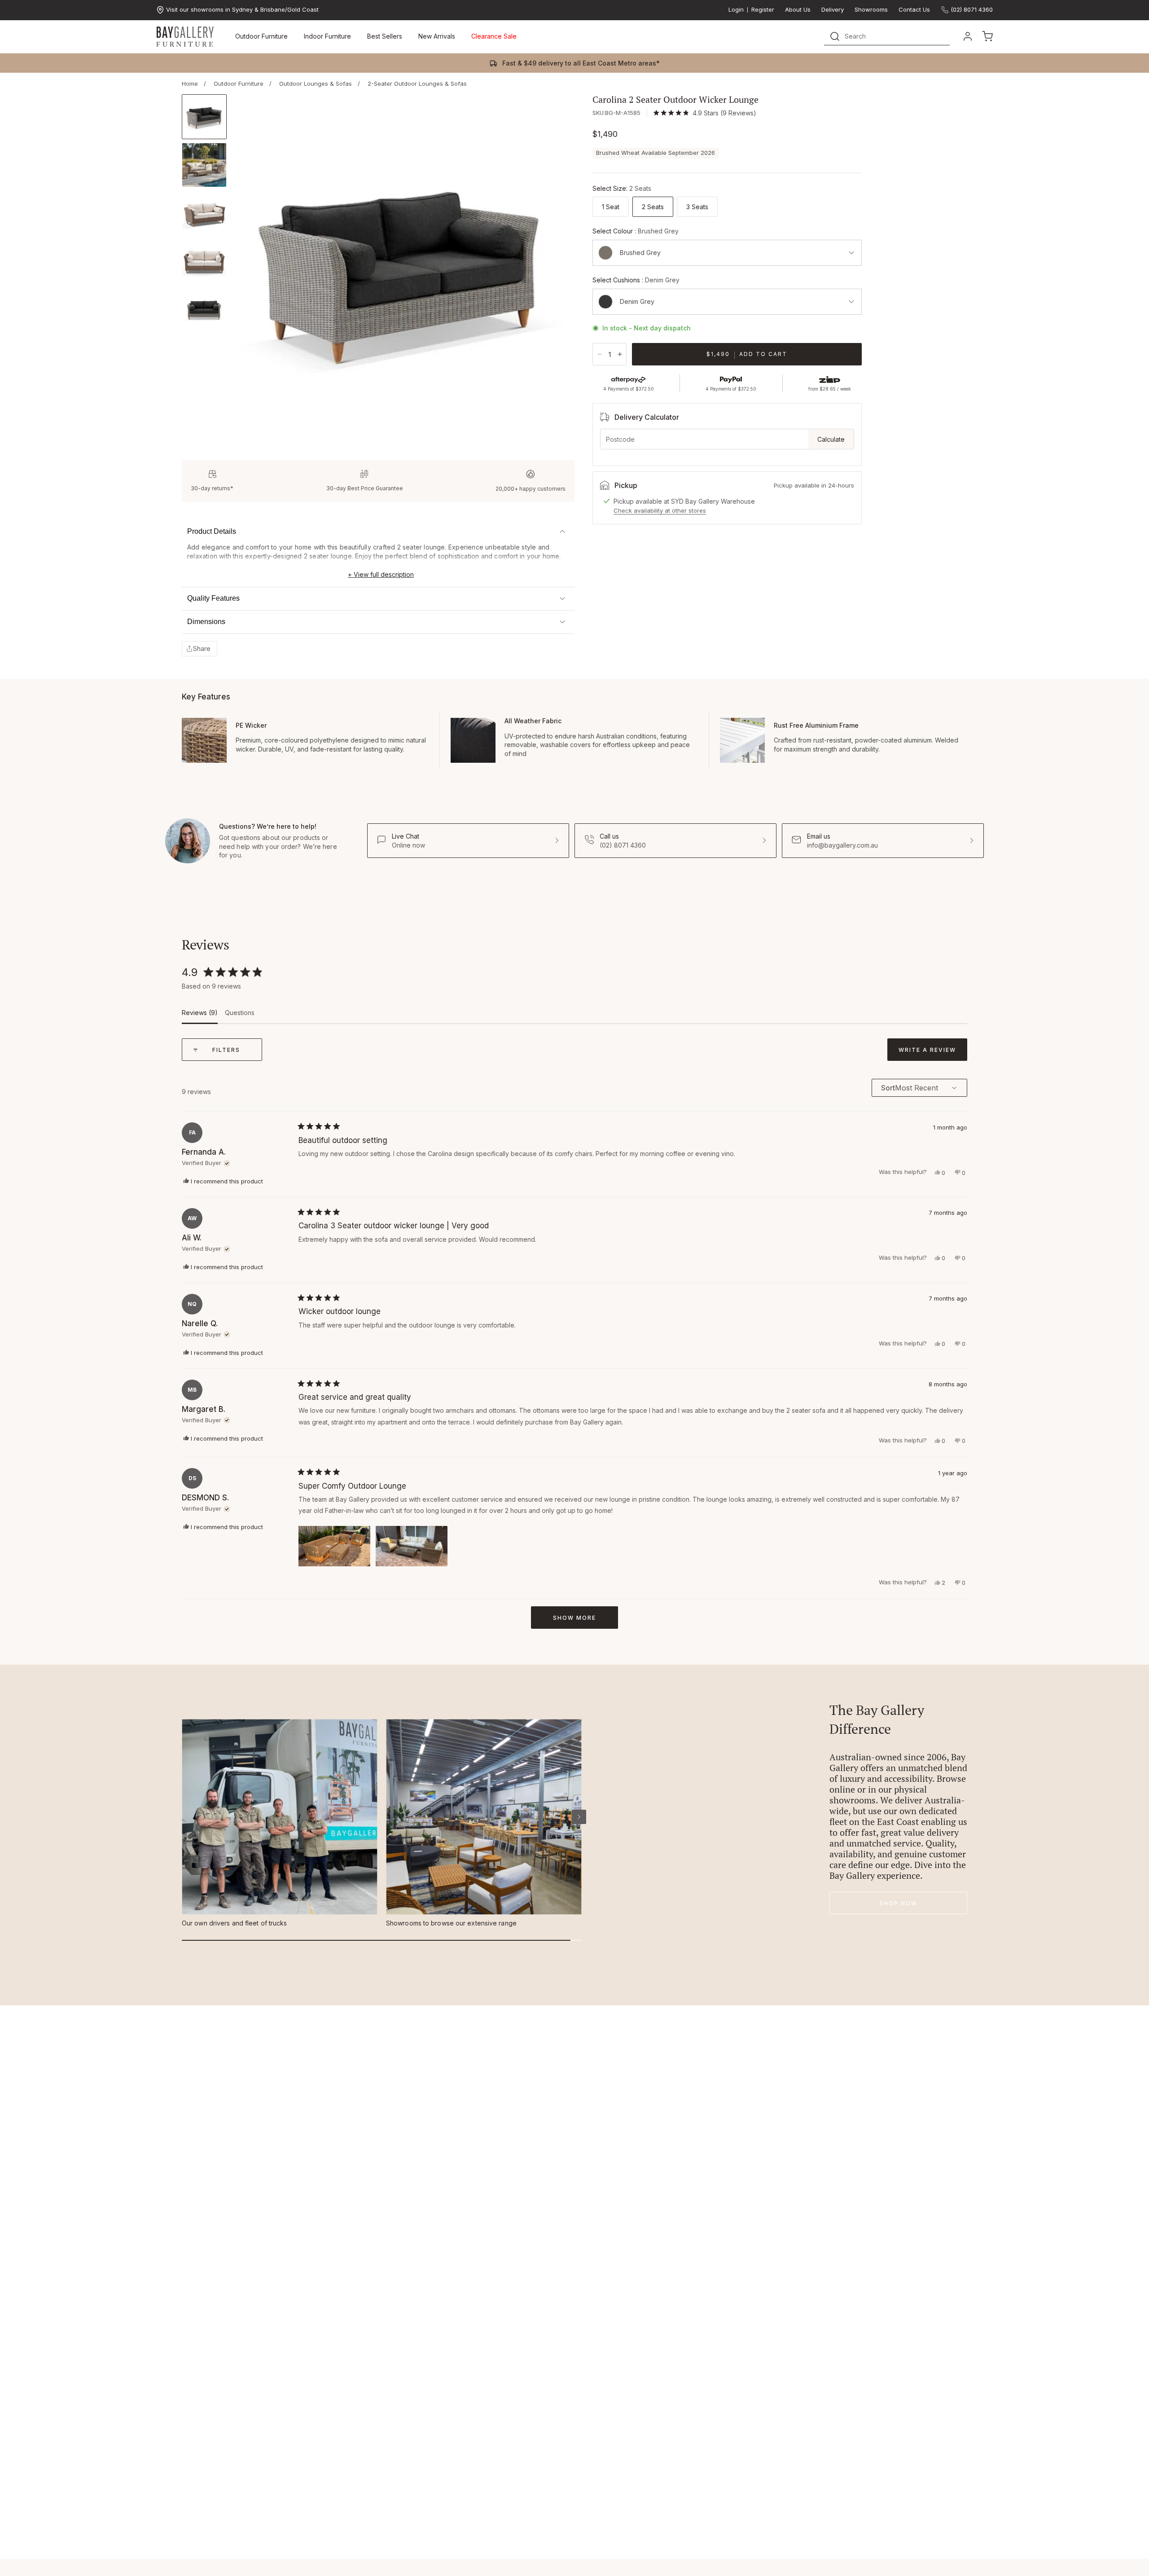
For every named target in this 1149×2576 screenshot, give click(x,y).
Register (763, 10)
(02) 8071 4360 (972, 9)
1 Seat (611, 207)
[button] (200, 649)
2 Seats (653, 207)
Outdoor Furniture (261, 36)
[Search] (835, 36)
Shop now (898, 1903)
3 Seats (697, 207)
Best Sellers (385, 36)
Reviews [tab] (200, 1016)
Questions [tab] (240, 1016)
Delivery (833, 10)
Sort (888, 1088)
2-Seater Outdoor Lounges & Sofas (417, 84)
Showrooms (871, 10)
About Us (798, 10)
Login (736, 10)
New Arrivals (437, 36)
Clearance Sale (494, 36)
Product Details (212, 531)
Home (190, 84)
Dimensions (206, 622)
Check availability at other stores (660, 510)
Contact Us (914, 10)
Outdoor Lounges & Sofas (316, 84)
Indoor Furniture (327, 36)
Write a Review (933, 1053)
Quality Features (213, 598)
